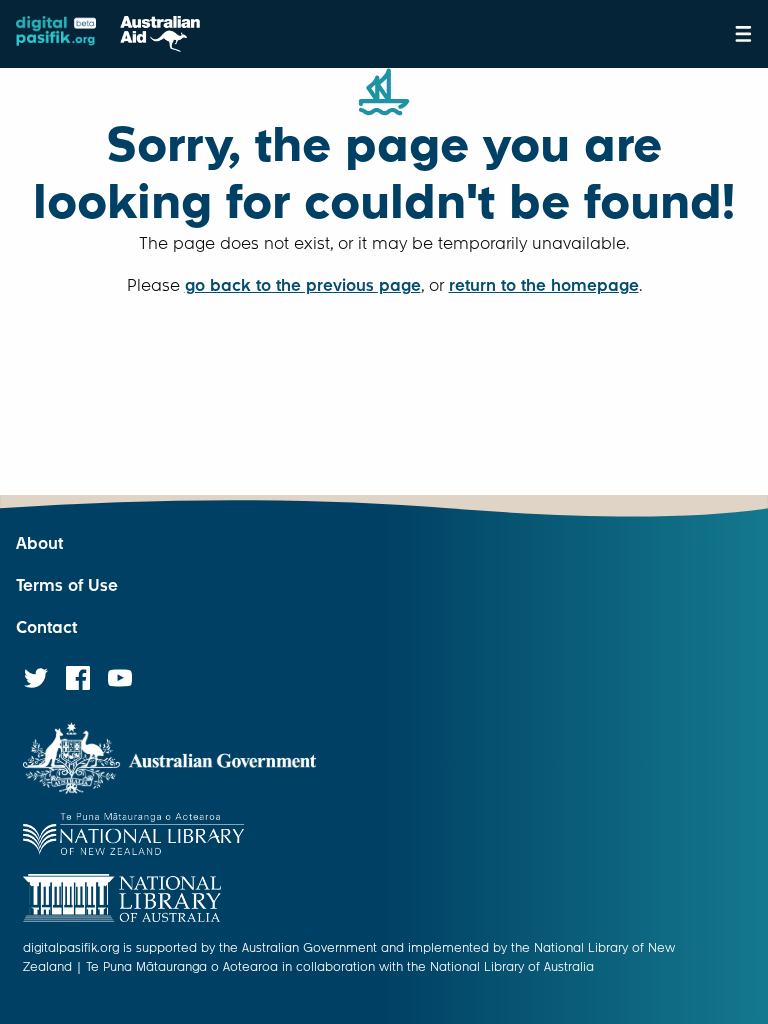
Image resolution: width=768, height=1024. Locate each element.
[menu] (743, 34)
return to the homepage (544, 285)
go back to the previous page (303, 285)
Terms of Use (67, 585)
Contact (46, 627)
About (39, 543)
